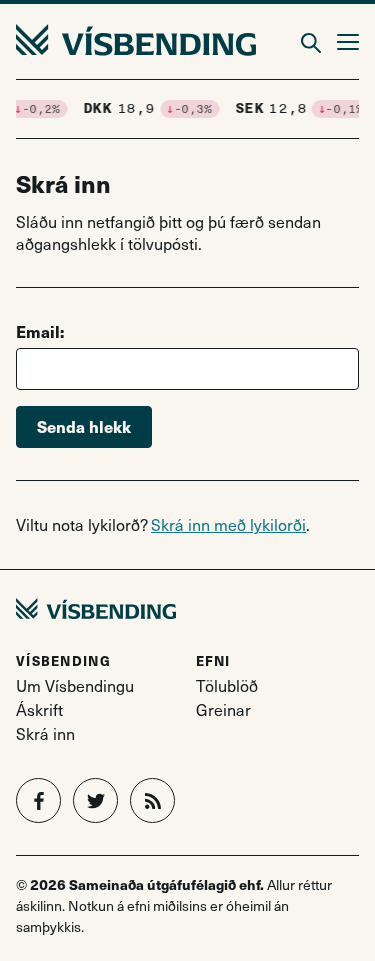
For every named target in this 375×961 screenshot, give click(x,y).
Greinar (223, 709)
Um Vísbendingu (75, 685)
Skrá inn (45, 733)
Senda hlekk (84, 426)
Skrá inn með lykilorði (228, 524)
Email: (40, 331)
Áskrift (39, 709)
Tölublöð (227, 685)
